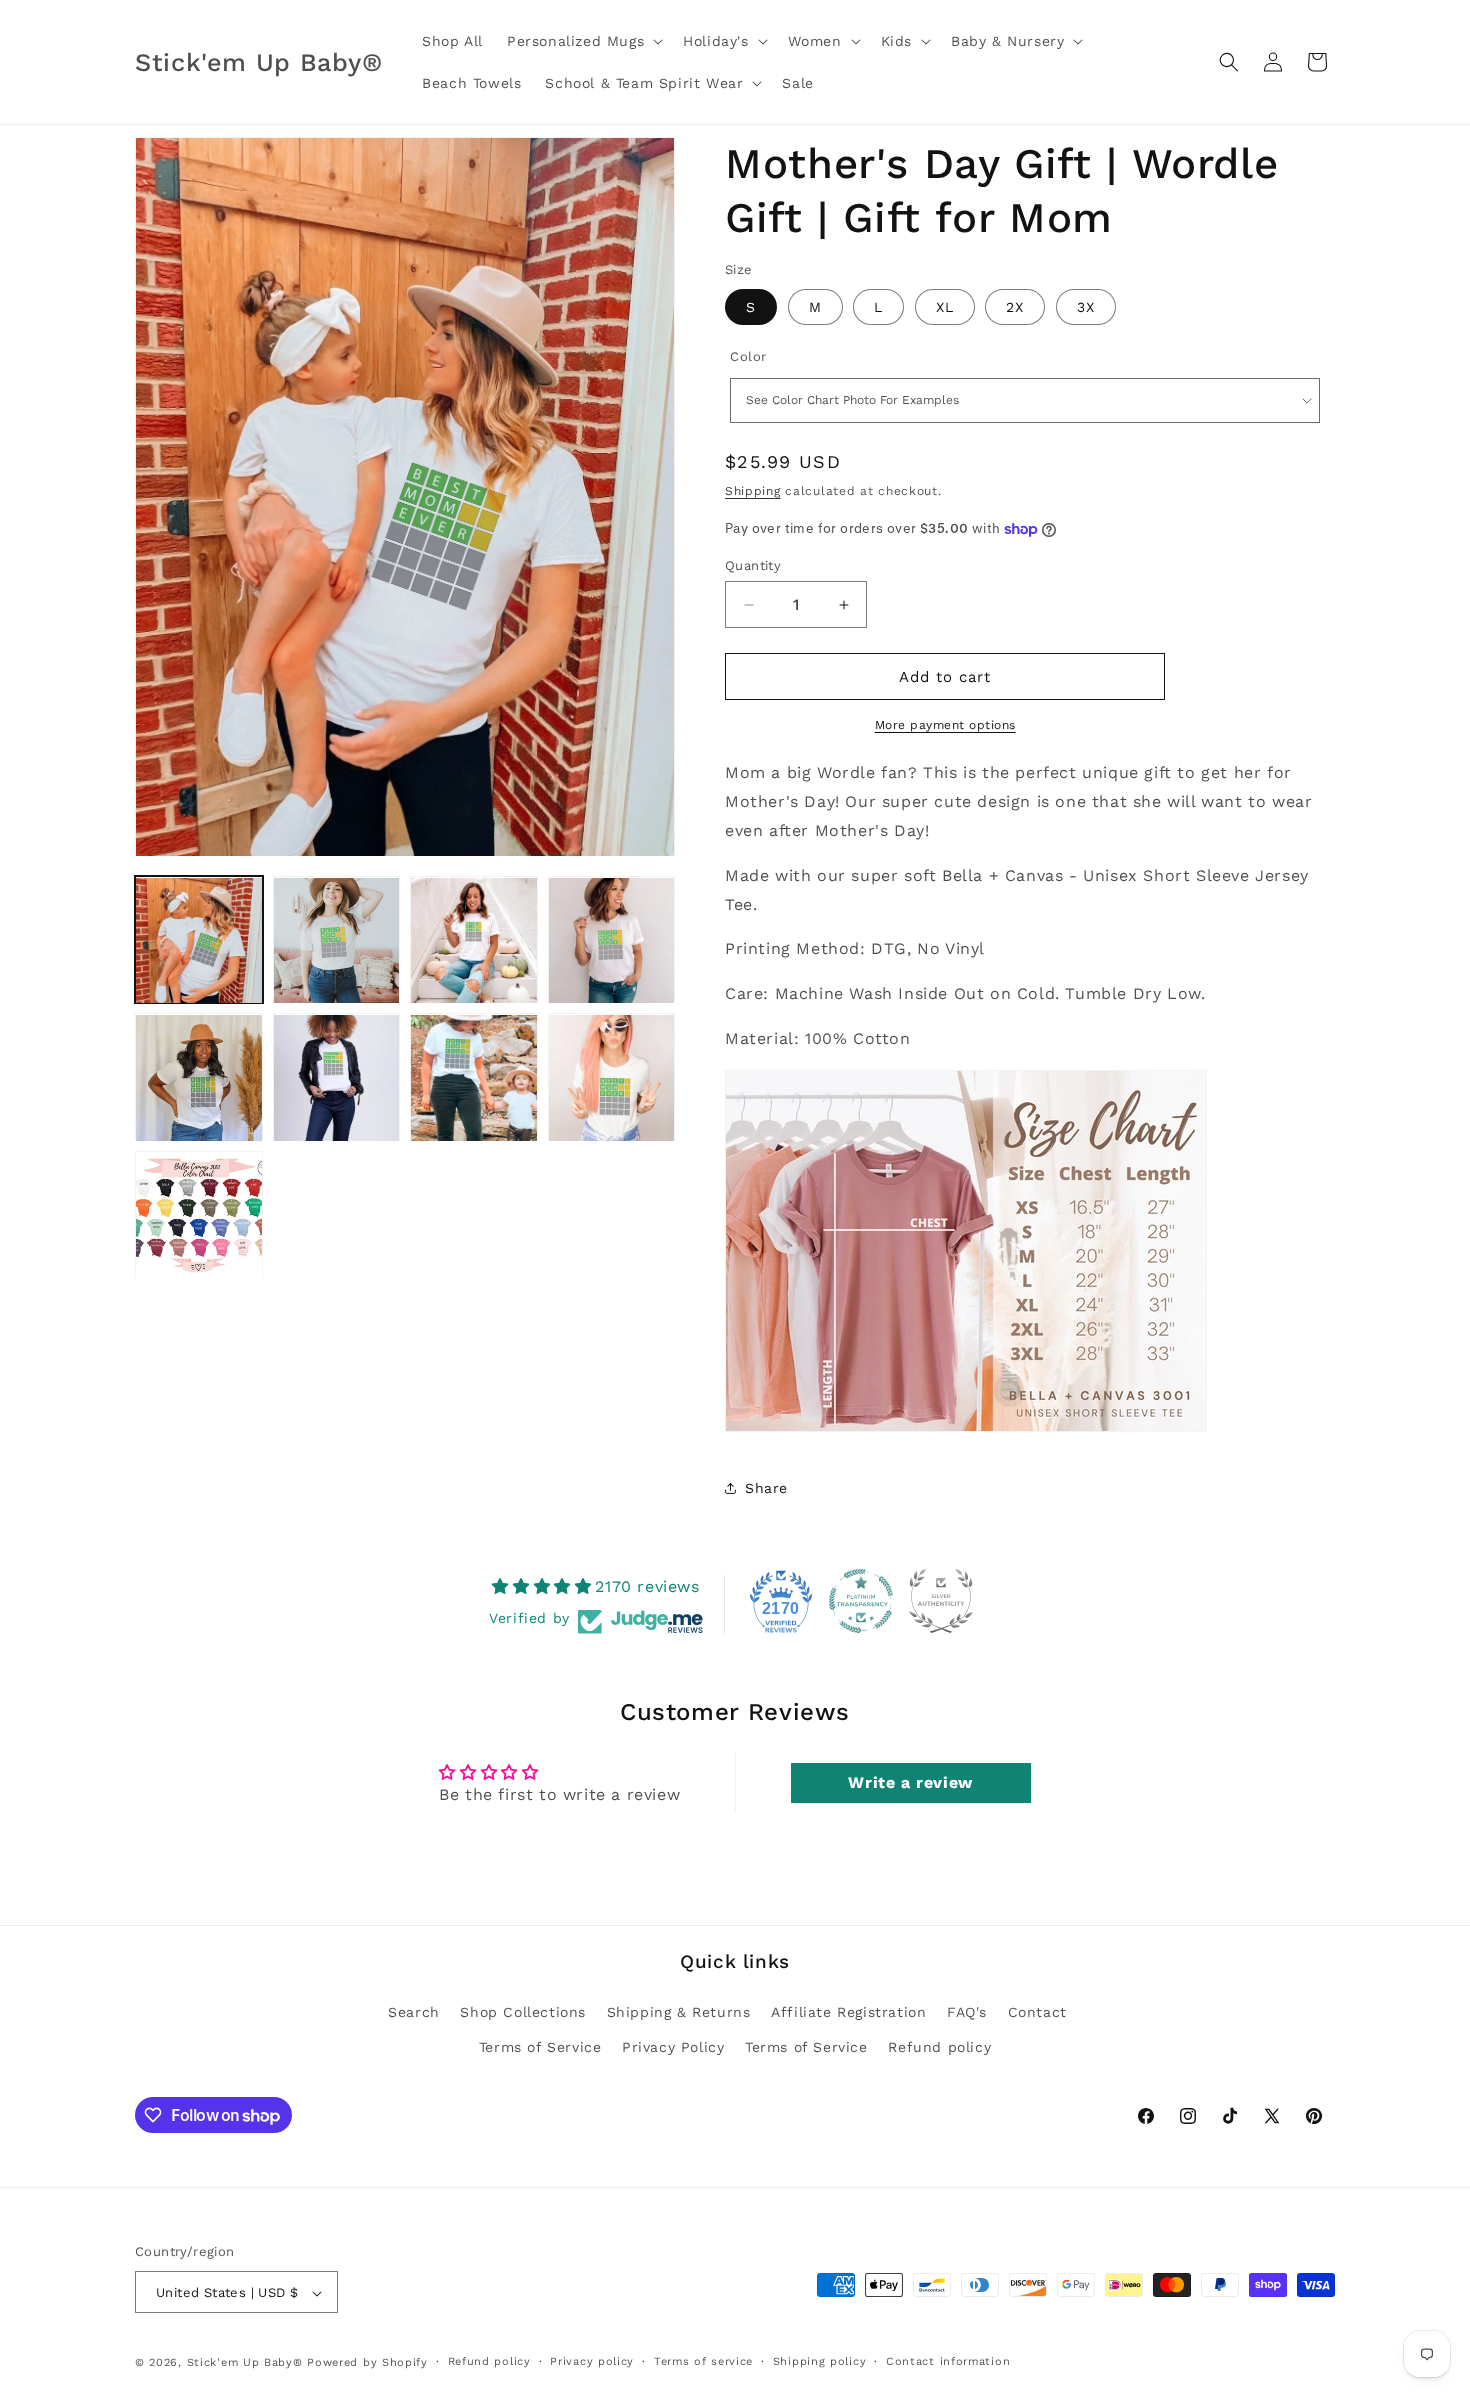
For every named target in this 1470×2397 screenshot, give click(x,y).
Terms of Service (540, 2047)
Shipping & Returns (679, 2012)
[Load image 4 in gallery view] (612, 941)
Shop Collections (523, 2012)
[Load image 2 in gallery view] (337, 941)
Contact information (948, 2361)
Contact (1037, 2012)
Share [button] (766, 1488)
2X (1015, 307)
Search (414, 2012)
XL (945, 307)
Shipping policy (820, 2361)
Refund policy (939, 2047)
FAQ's (967, 2012)
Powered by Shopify (367, 2363)
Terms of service (703, 2361)
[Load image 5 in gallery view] (199, 1078)
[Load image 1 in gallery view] (199, 941)
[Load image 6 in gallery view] (337, 1078)
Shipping (753, 491)
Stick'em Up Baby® (245, 2363)
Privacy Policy (673, 2047)
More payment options (945, 725)
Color (748, 356)
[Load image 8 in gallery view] (612, 1078)
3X (1086, 307)
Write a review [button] (910, 1782)
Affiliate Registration (848, 2012)
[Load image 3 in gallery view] (474, 941)
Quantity (753, 565)
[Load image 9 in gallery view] (199, 1216)
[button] (583, 41)
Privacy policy (592, 2361)
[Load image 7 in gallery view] (474, 1078)
